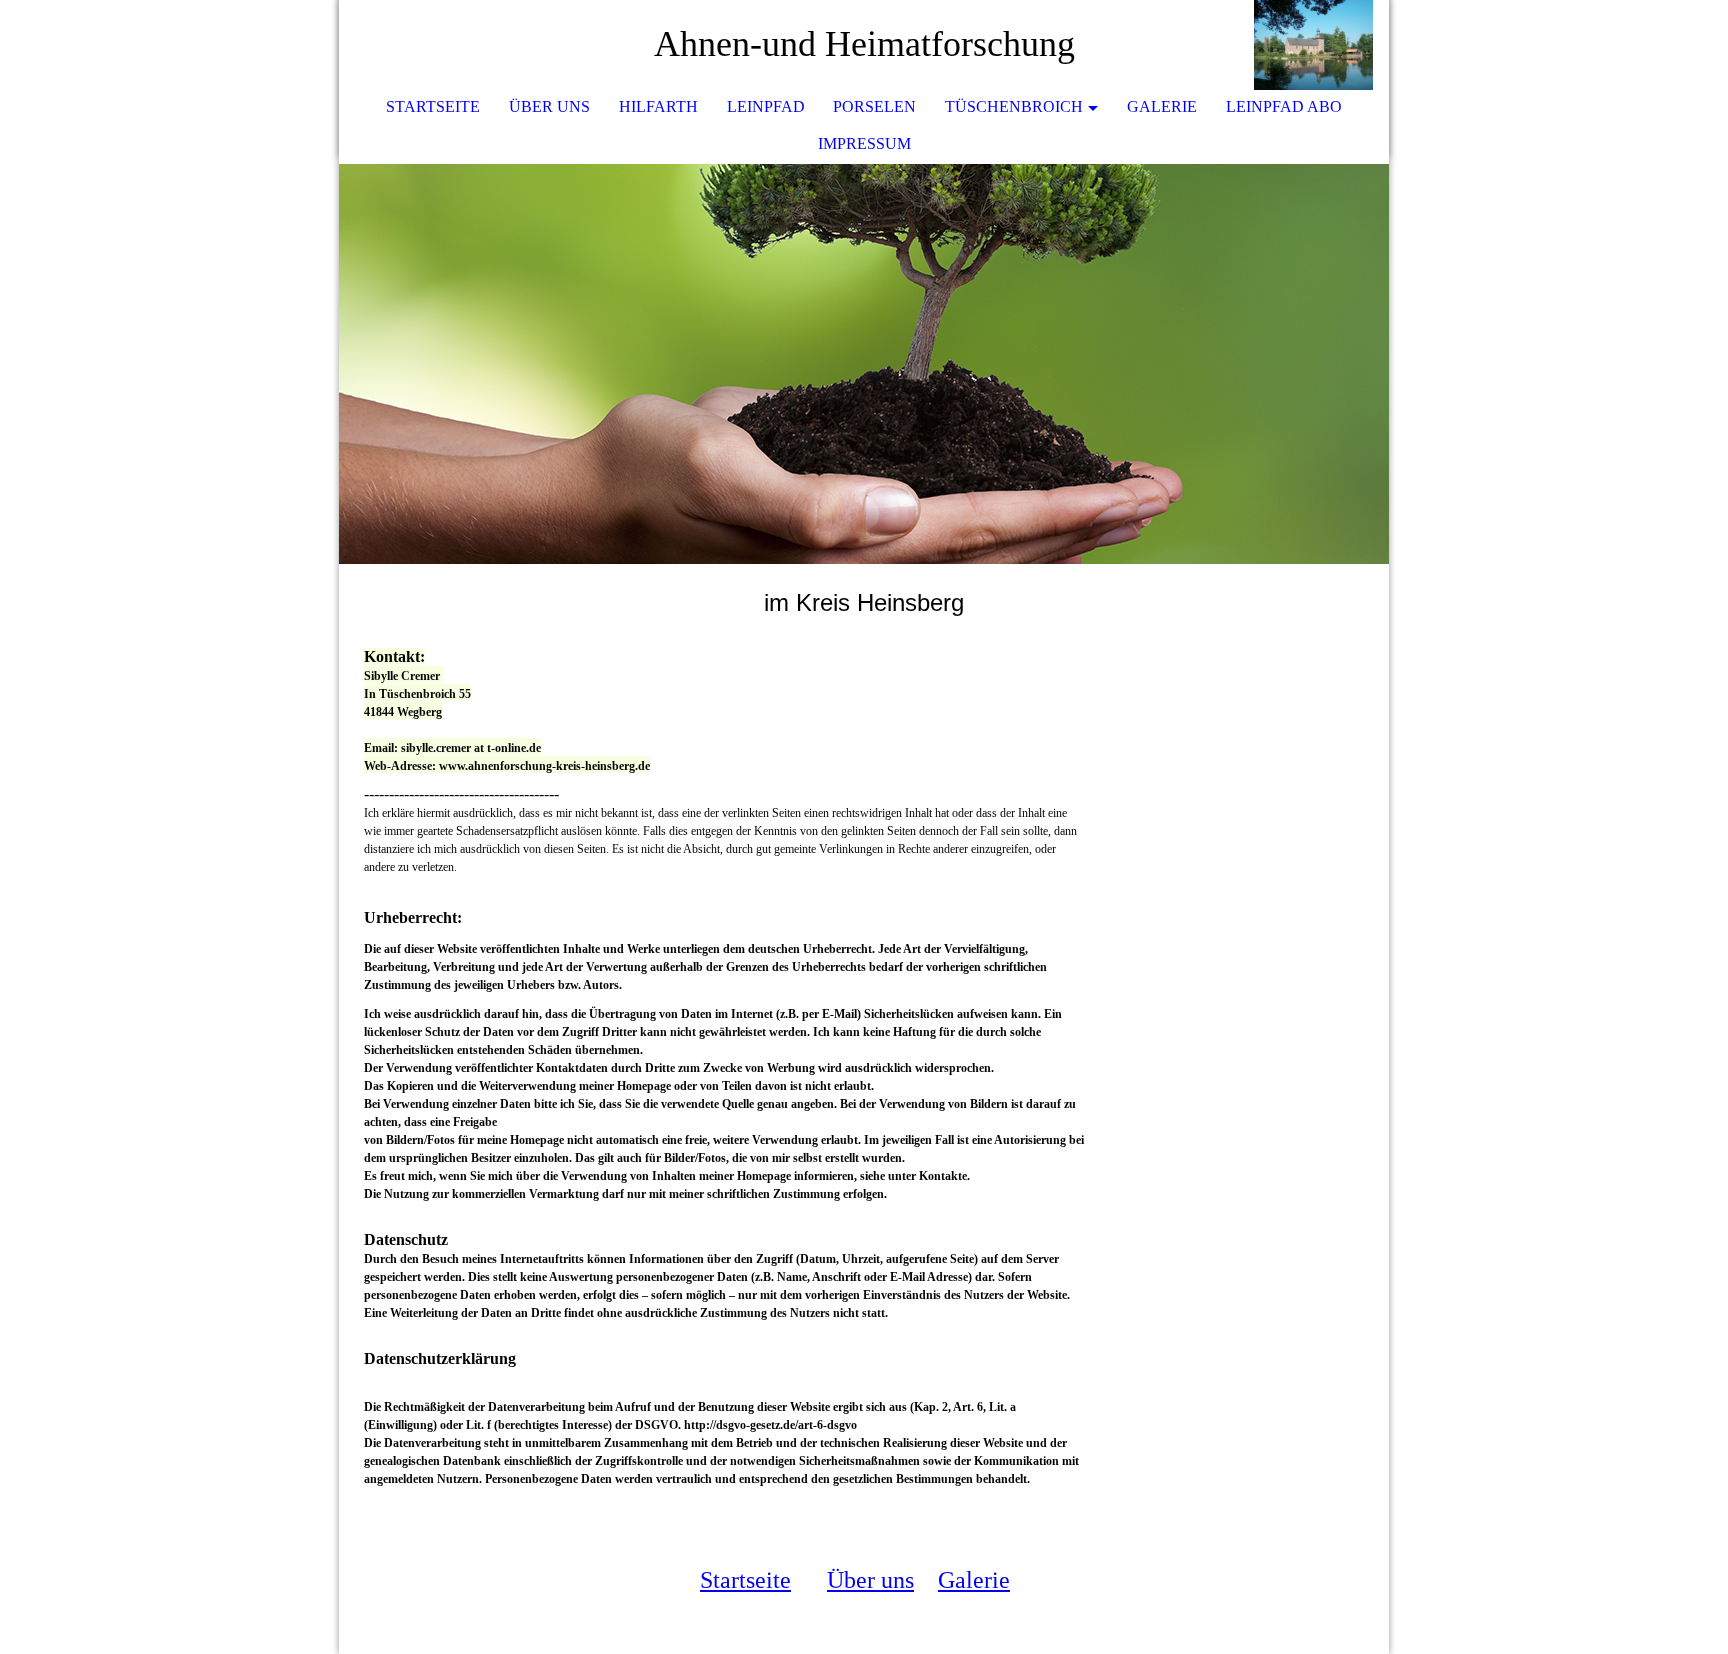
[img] (1314, 45)
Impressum (864, 143)
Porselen (874, 106)
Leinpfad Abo (1284, 106)
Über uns (549, 106)
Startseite (433, 106)
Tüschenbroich (1014, 106)
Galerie (1162, 106)
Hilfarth (658, 106)
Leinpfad (766, 106)
